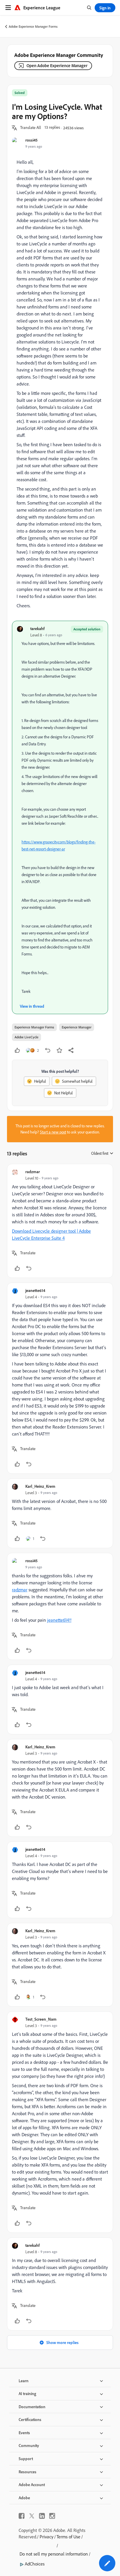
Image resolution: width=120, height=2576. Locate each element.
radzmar (33, 1172)
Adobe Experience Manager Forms (33, 26)
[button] (31, 128)
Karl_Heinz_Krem (40, 1486)
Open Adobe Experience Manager (57, 66)
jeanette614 (35, 1290)
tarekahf (37, 628)
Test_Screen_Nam (41, 2019)
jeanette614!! (59, 1620)
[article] (60, 1221)
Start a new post (53, 1132)
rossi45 (31, 140)
